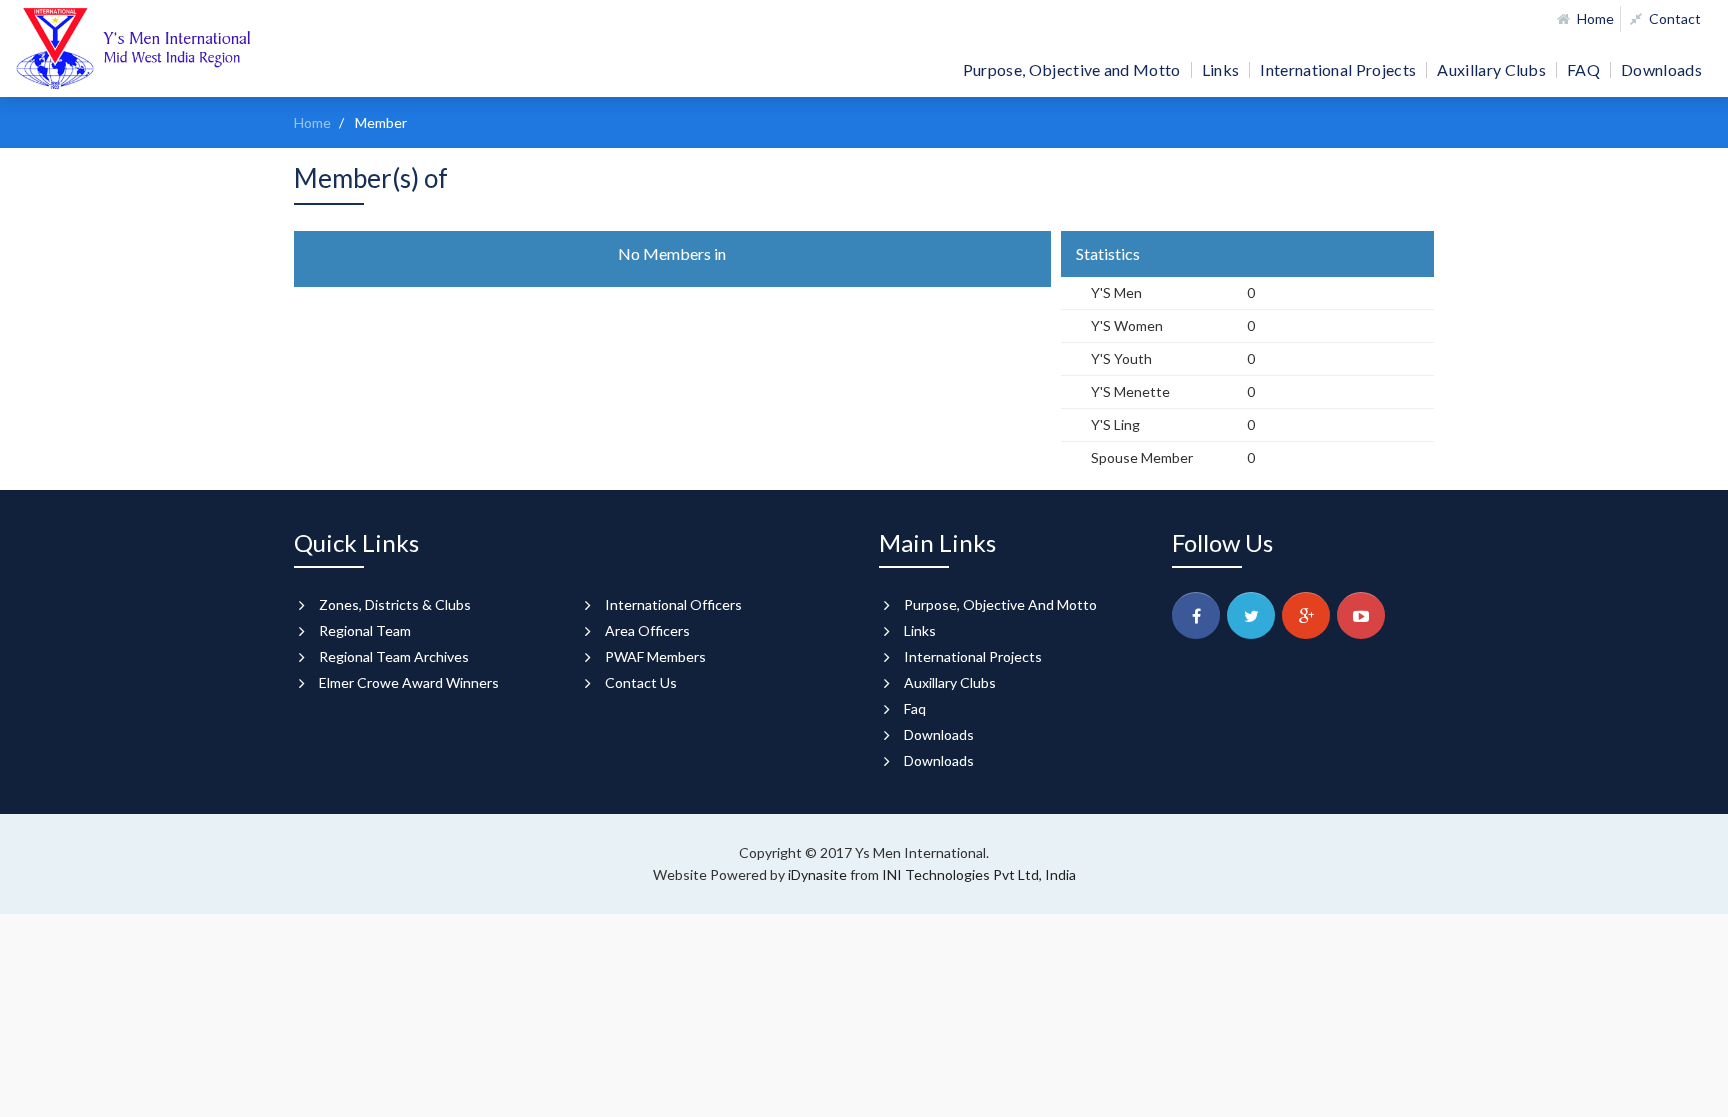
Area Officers (647, 630)
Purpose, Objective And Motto (1000, 604)
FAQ (1583, 70)
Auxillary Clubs (1491, 70)
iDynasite (819, 874)
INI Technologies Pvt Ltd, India (979, 874)
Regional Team (365, 630)
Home (1594, 18)
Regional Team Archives (394, 656)
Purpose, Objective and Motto (1072, 70)
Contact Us (641, 682)
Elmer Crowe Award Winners (409, 682)
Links (1221, 70)
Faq (915, 708)
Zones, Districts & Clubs (395, 604)
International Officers (673, 604)
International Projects (1338, 70)
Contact (1673, 18)
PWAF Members (655, 656)
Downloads (1661, 70)
